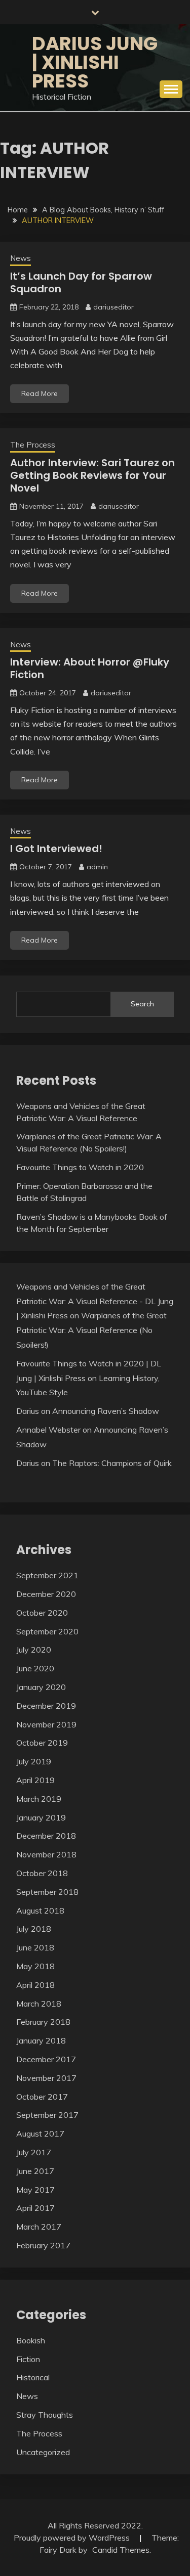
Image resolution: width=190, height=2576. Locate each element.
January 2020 (41, 1687)
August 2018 (40, 1911)
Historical (33, 2377)
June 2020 (35, 1668)
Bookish (31, 2340)
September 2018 (47, 1892)
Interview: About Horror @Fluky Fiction (90, 668)
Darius (28, 1411)
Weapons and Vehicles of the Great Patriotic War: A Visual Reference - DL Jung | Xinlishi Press (95, 1301)
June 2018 (35, 1947)
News (21, 258)
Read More (40, 393)
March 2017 (39, 2227)
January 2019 (41, 1817)
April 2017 (35, 2208)
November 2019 (46, 1724)
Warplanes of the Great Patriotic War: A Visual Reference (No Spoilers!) (91, 1330)
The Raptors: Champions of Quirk (112, 1463)
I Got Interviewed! (56, 849)
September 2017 (47, 2115)
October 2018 (42, 1873)
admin (97, 867)
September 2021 (47, 1575)
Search (142, 1004)
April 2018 (35, 1985)
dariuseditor (113, 307)
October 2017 (42, 2097)
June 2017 (35, 2171)
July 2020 (34, 1650)
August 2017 (40, 2134)
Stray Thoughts (45, 2415)
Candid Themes (121, 2550)
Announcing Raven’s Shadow (106, 1411)
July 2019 (34, 1761)
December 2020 (46, 1594)
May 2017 (35, 2190)
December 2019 (46, 1706)
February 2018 (43, 2022)
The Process (33, 445)
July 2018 (34, 1929)
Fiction (28, 2359)
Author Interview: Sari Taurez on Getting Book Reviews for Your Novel (92, 475)
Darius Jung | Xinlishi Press (95, 62)
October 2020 (42, 1613)
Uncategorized (43, 2452)
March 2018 (39, 2004)
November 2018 (46, 1854)
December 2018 (46, 1836)
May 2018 (35, 1966)
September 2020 (47, 1631)
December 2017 (46, 2059)
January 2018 (41, 2040)
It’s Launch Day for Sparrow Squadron (81, 282)
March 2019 (39, 1799)
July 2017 (34, 2152)
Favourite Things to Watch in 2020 (80, 1167)
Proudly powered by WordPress (73, 2538)
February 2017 (43, 2245)
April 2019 (35, 1780)
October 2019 (42, 1743)
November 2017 (46, 2078)
